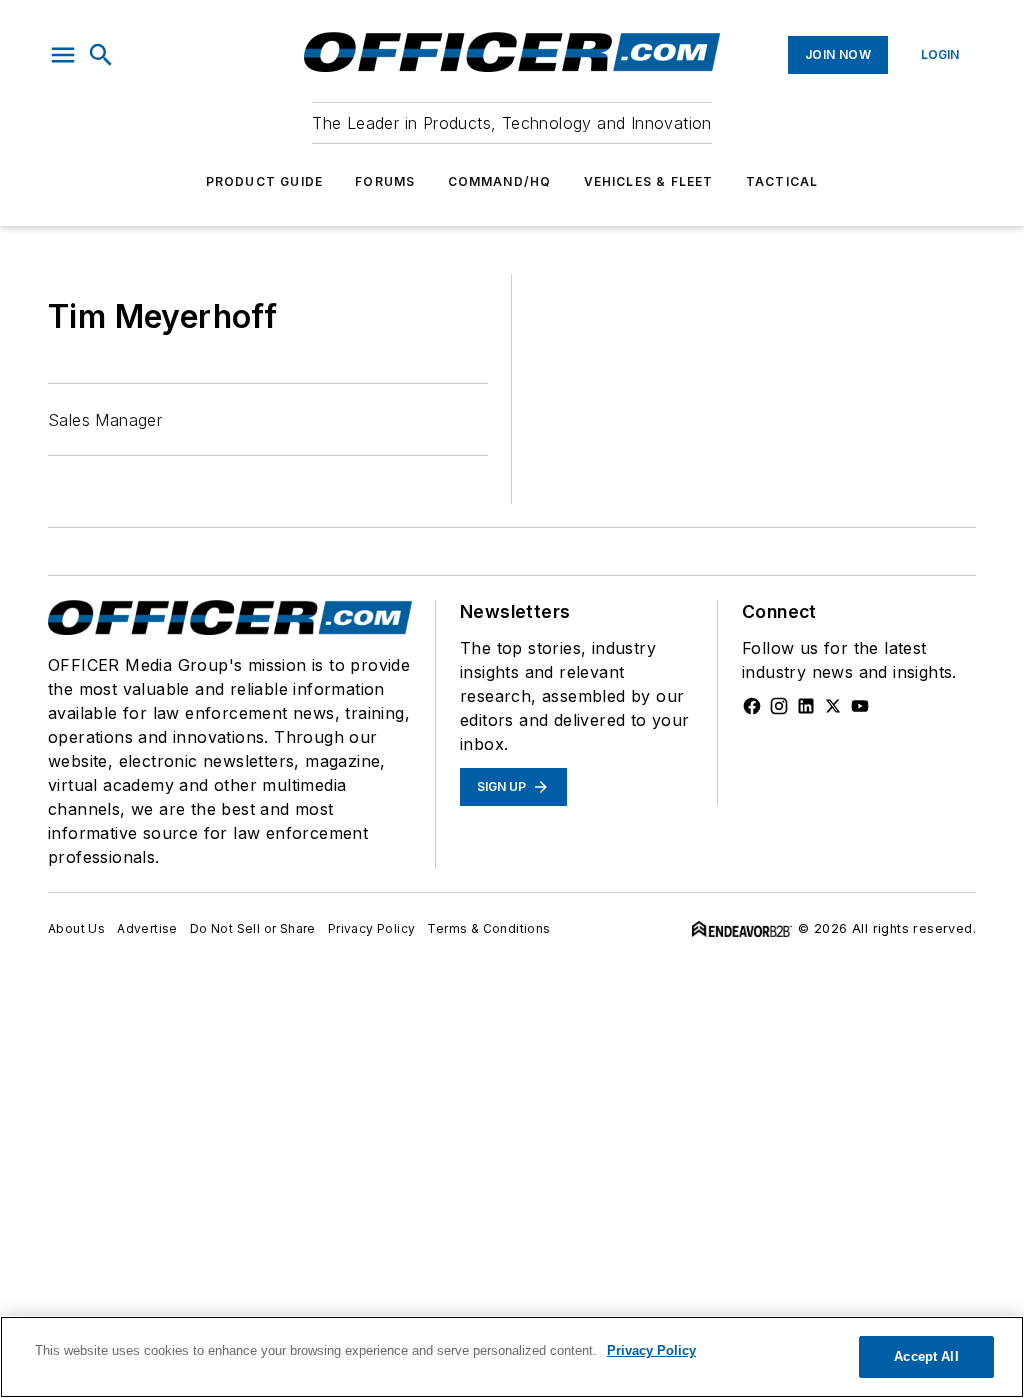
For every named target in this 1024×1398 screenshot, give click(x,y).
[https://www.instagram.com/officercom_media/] (779, 706)
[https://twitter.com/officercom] (833, 706)
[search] (101, 55)
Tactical (782, 181)
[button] (63, 55)
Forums (385, 181)
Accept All (926, 1356)
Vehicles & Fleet (649, 181)
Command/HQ (500, 181)
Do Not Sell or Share (253, 928)
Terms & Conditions (488, 928)
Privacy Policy (372, 928)
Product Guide (265, 181)
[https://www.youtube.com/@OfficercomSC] (860, 706)
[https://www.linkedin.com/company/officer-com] (806, 706)
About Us (76, 928)
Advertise (147, 928)
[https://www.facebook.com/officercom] (752, 706)
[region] (512, 1357)
